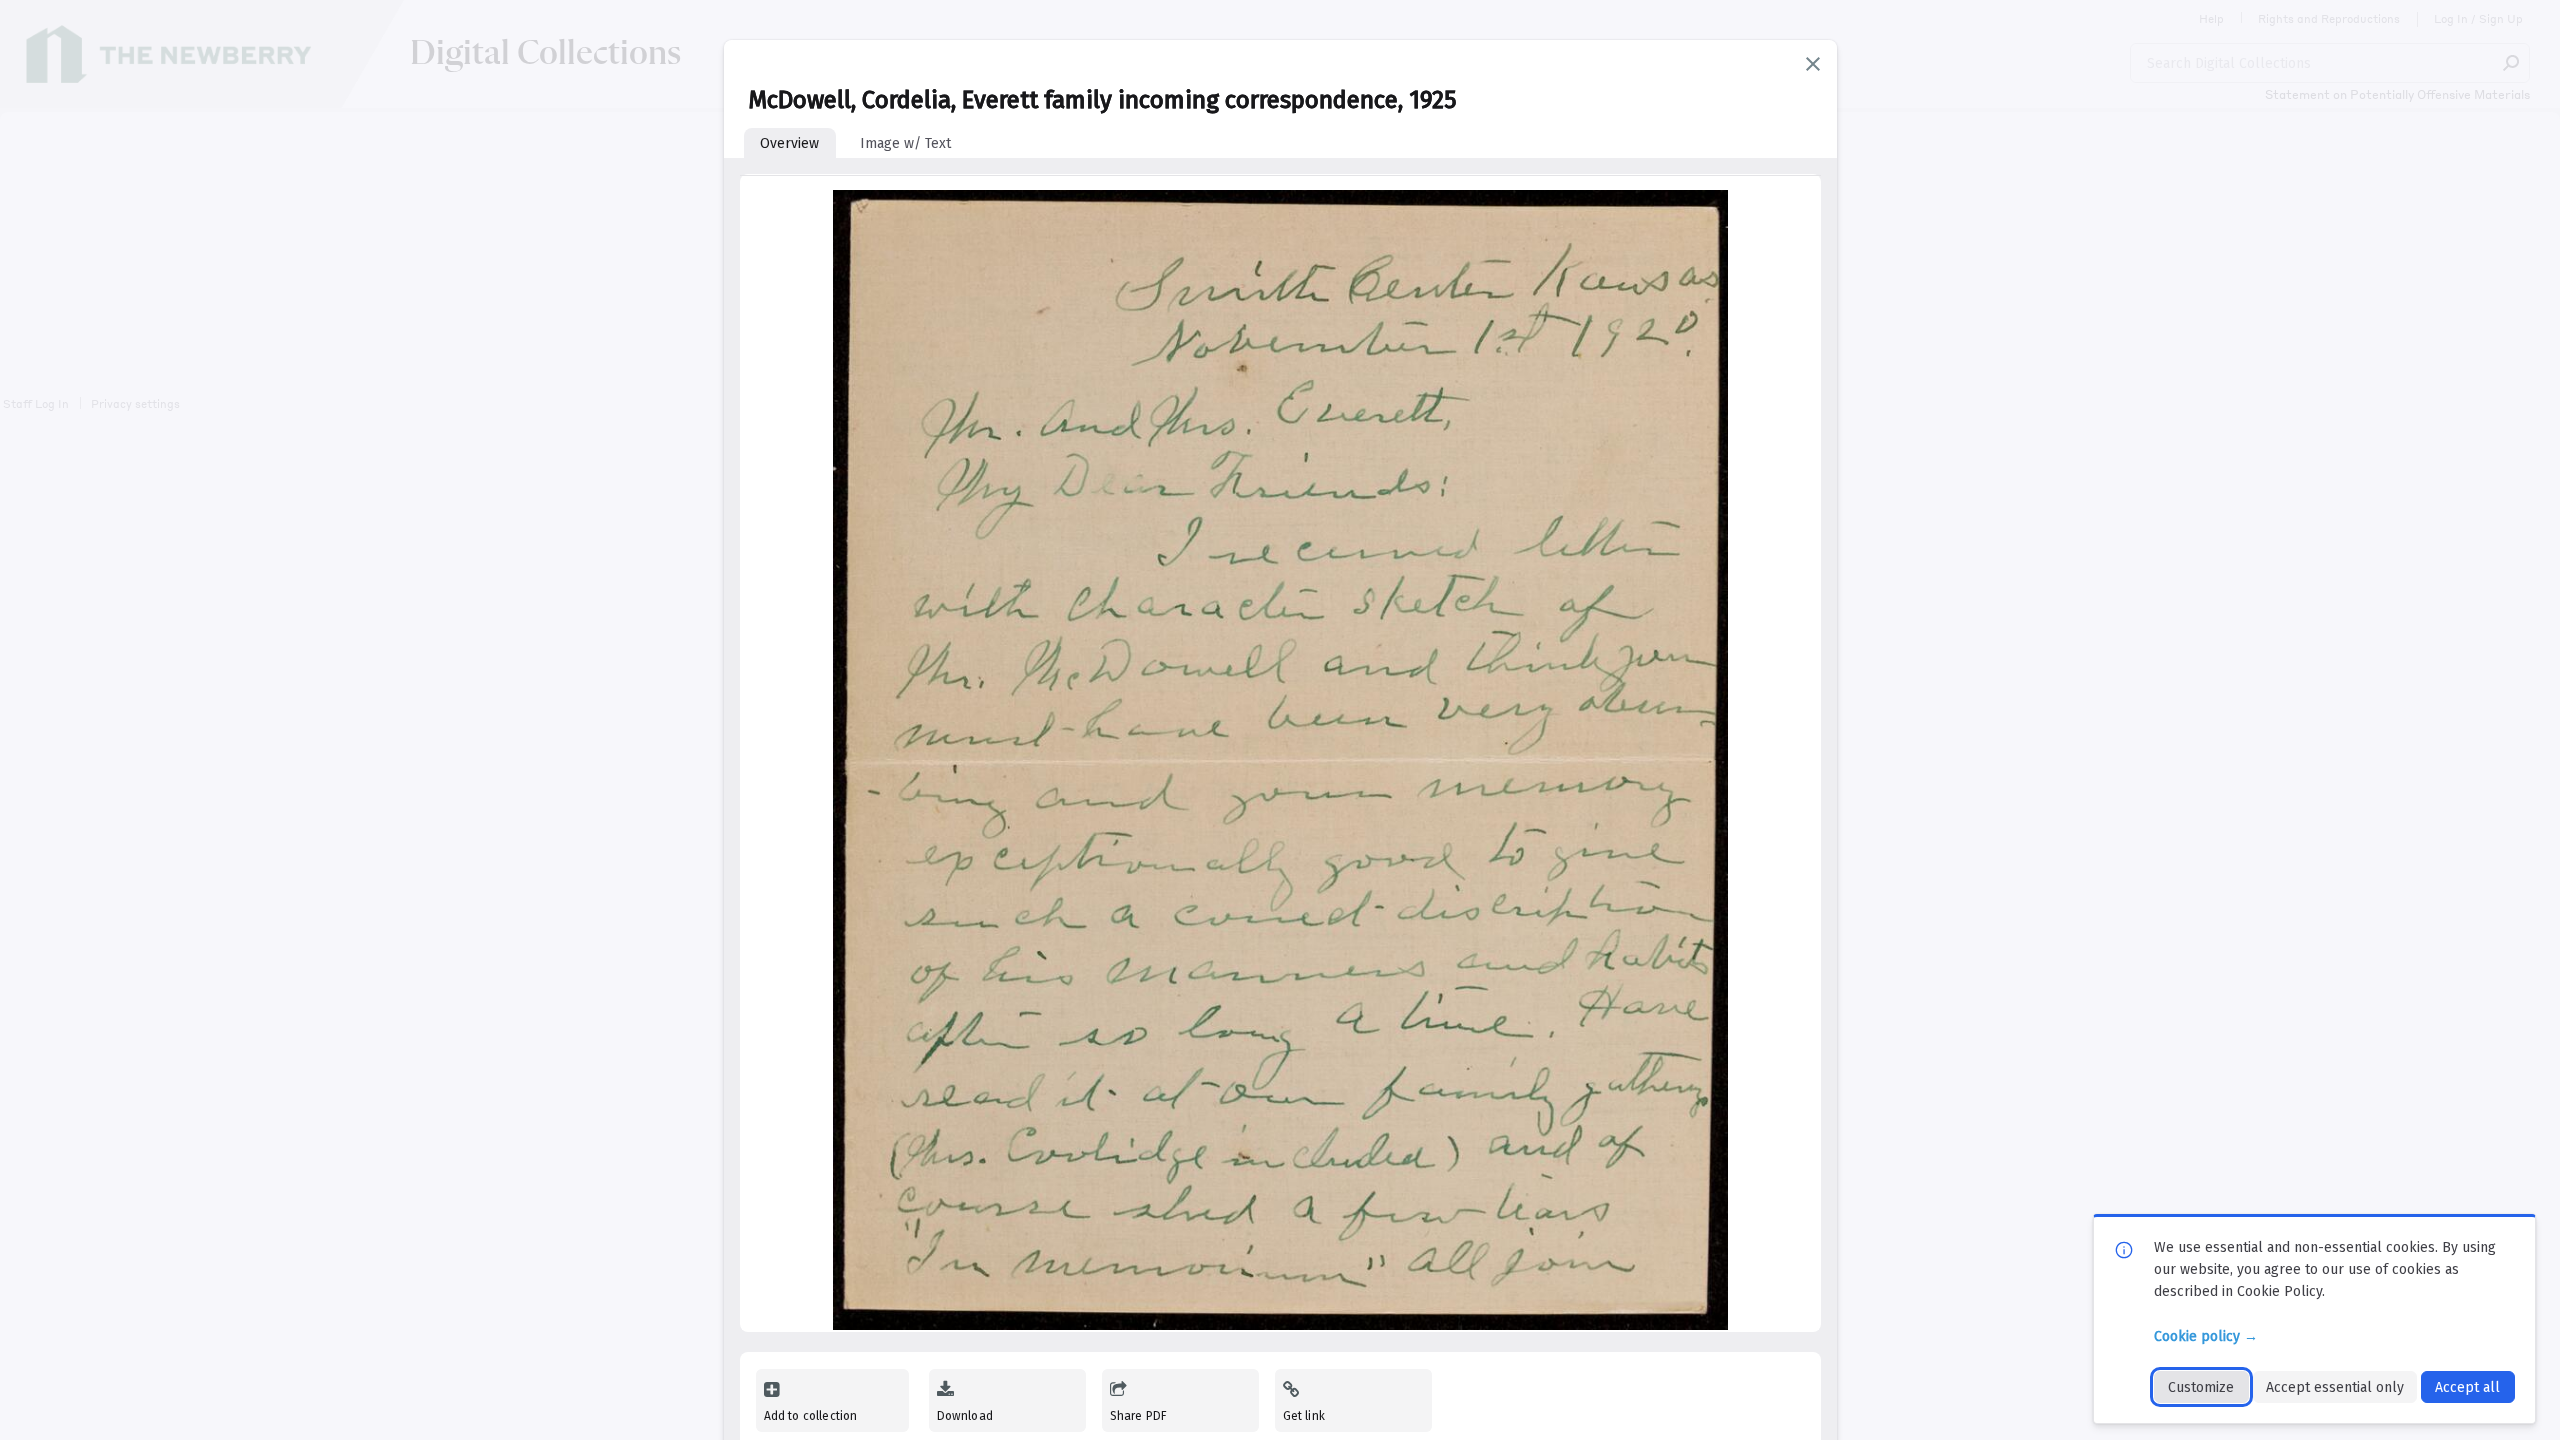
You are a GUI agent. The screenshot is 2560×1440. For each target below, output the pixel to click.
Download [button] (965, 1416)
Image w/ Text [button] (905, 143)
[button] (1813, 64)
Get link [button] (1304, 1416)
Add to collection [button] (811, 1416)
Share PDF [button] (1139, 1416)
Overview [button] (789, 143)
